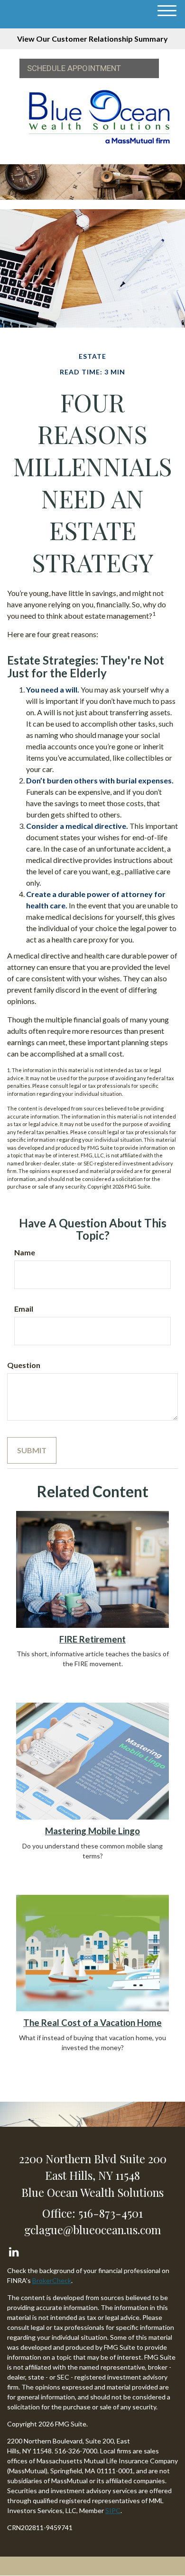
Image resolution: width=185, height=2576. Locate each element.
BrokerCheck (52, 2280)
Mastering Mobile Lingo (92, 1831)
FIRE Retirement (92, 1639)
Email (24, 1309)
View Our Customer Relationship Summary (92, 39)
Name (25, 1252)
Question (24, 1365)
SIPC (113, 2510)
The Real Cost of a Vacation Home (92, 2023)
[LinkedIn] (14, 2250)
